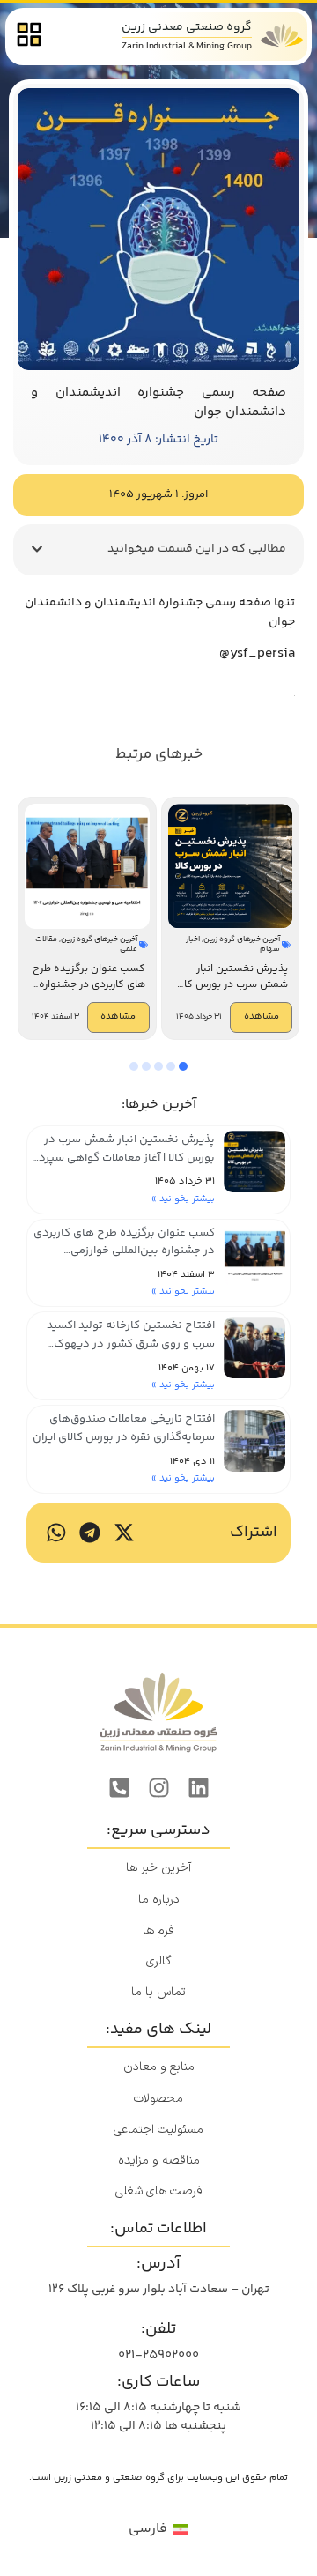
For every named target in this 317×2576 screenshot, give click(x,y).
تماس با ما (158, 1992)
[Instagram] (158, 1787)
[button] (37, 549)
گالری (159, 1961)
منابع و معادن (159, 2067)
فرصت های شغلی (159, 2191)
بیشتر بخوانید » (183, 1199)
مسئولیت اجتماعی (158, 2130)
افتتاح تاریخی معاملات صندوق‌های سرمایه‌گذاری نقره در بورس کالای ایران (124, 1428)
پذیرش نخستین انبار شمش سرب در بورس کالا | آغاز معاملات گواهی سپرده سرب (124, 1158)
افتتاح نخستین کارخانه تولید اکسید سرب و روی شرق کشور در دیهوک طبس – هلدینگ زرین (131, 1344)
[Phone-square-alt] (119, 1787)
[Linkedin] (198, 1787)
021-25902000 (158, 2355)
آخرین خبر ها (158, 1868)
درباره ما (159, 1900)
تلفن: (158, 2329)
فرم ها (158, 1930)
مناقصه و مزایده (159, 2160)
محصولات (158, 2099)
